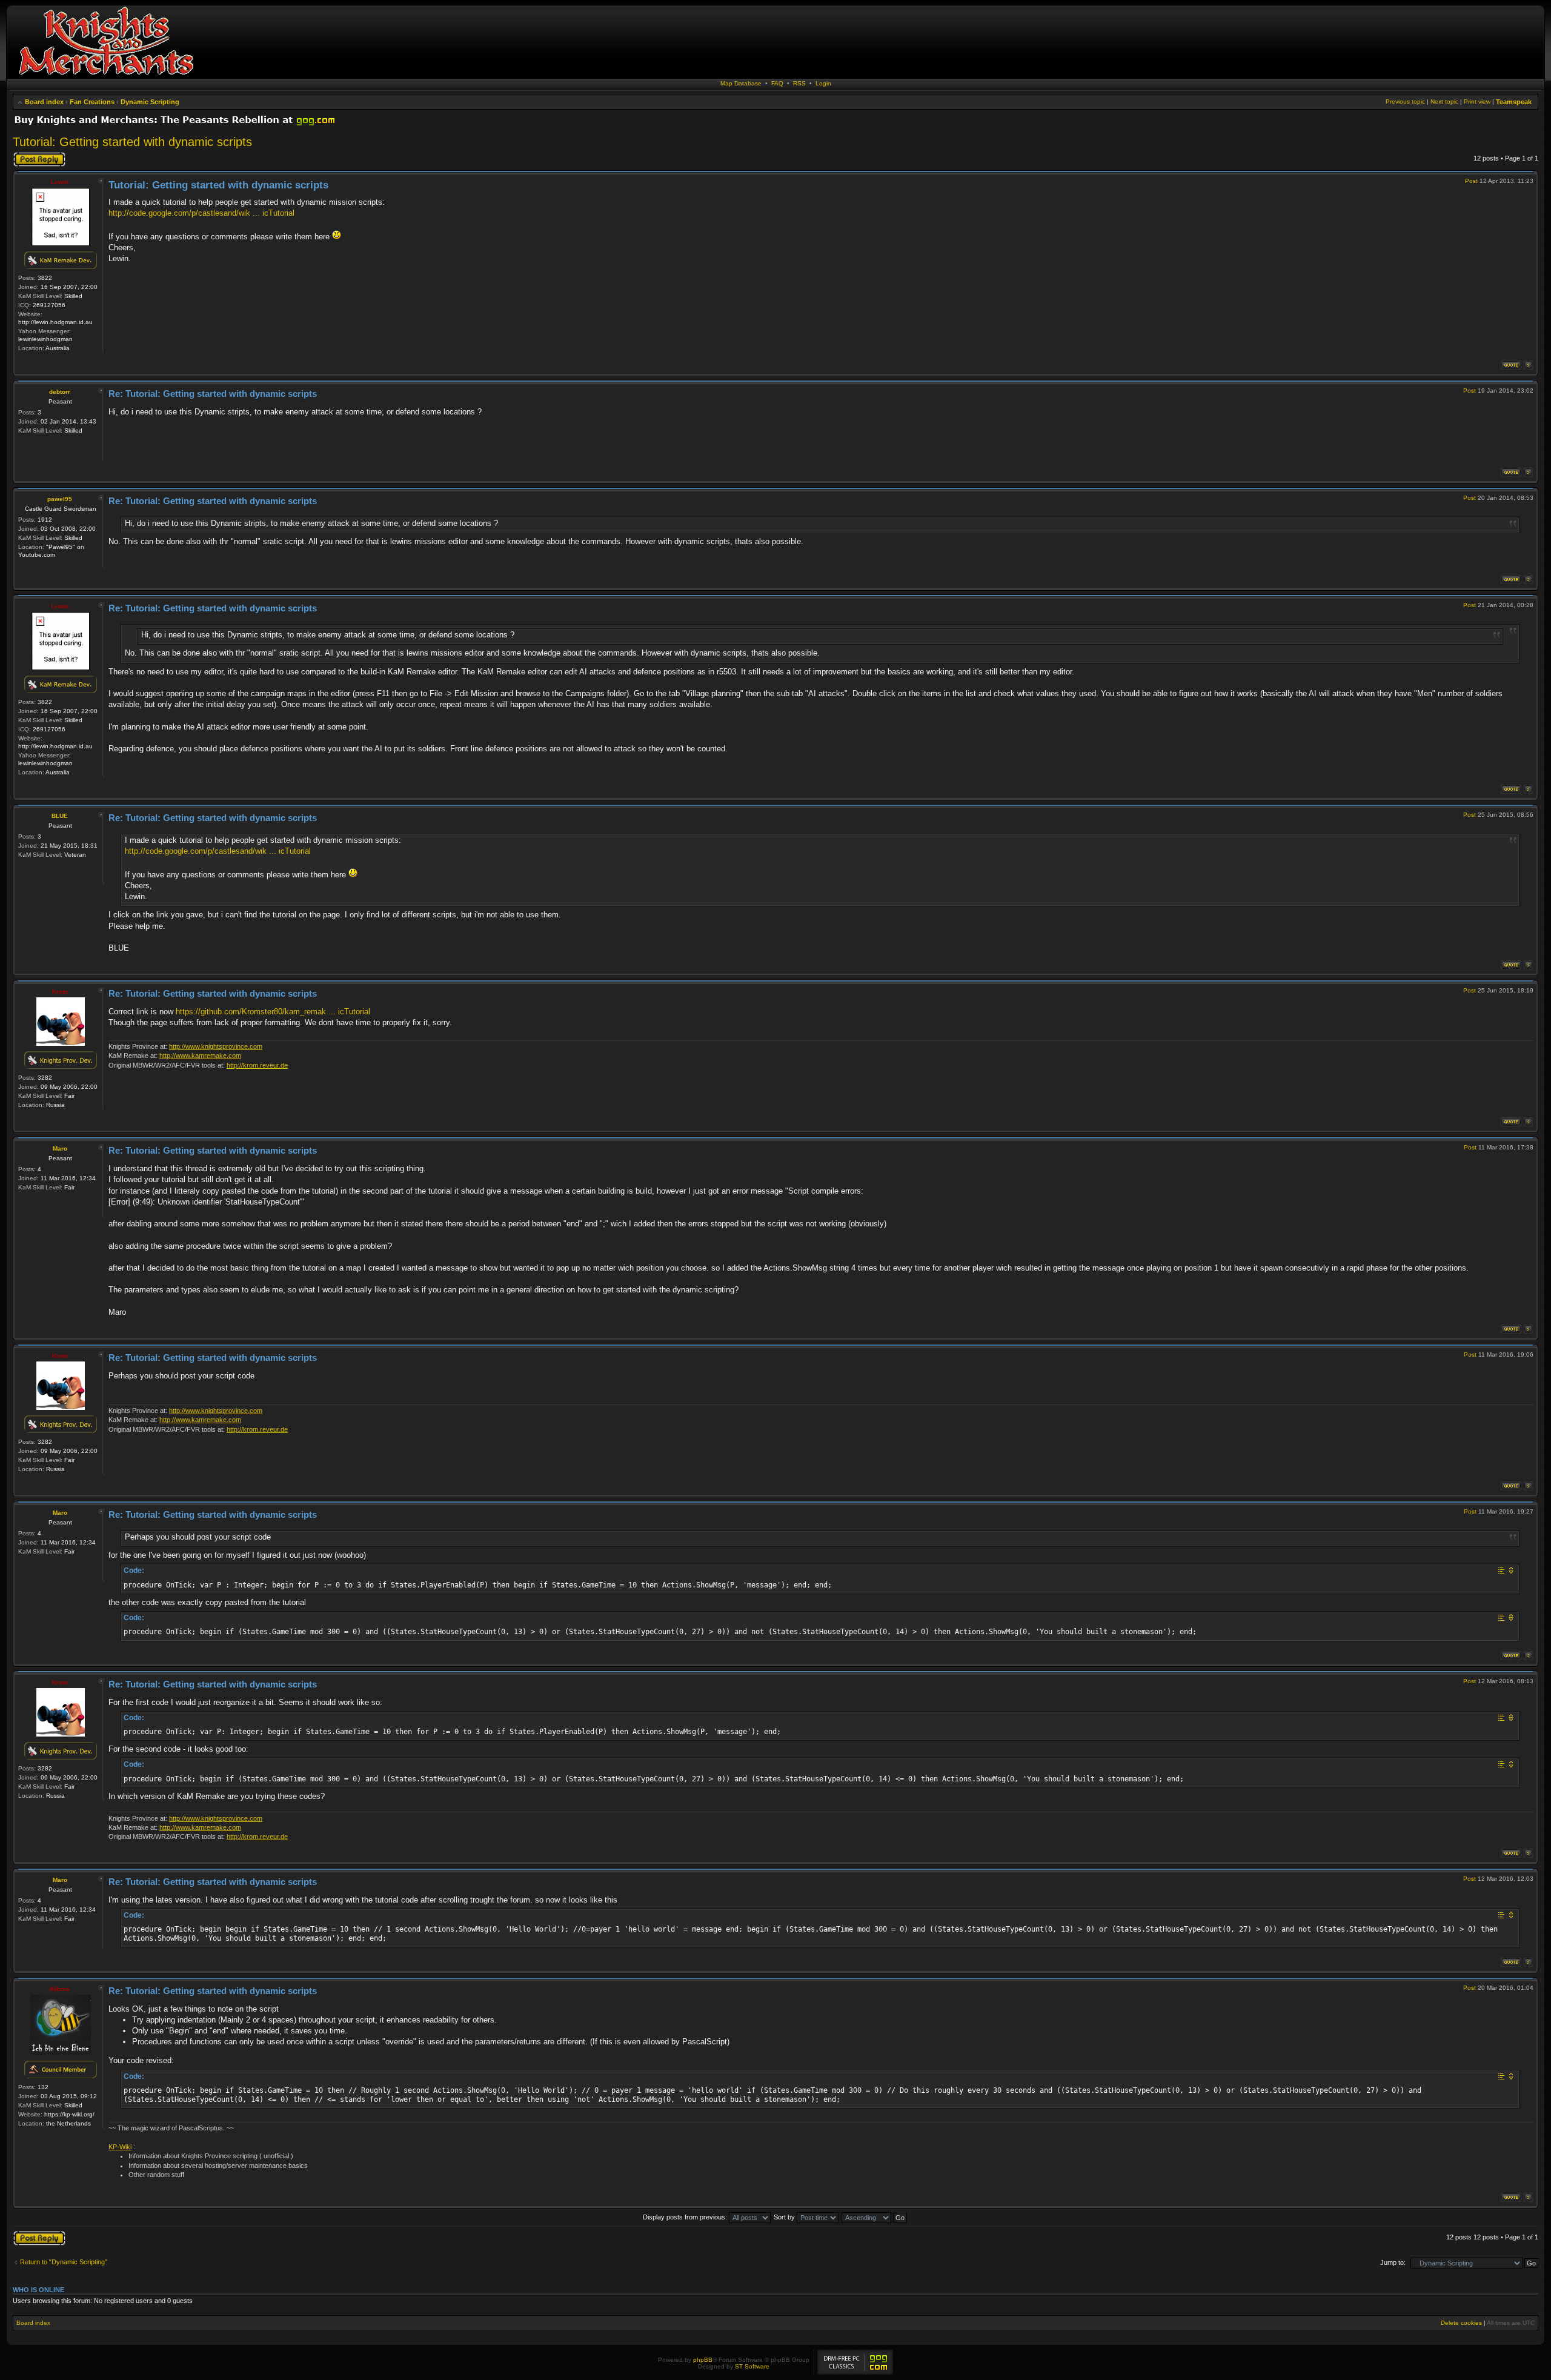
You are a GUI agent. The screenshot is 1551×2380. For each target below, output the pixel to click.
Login (823, 83)
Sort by (785, 2217)
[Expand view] (1511, 1570)
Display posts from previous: (686, 2217)
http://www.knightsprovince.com (216, 1046)
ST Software (752, 2366)
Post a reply (30, 155)
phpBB (703, 2360)
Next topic (1444, 101)
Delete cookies (1461, 2323)
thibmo (60, 1989)
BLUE (60, 816)
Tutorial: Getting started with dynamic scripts (132, 142)
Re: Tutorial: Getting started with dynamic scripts (213, 394)
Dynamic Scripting (150, 102)
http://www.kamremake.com (200, 1055)
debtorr (60, 392)
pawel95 (60, 499)
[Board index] (106, 75)
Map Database (741, 83)
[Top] (1528, 365)
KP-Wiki (120, 2147)
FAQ (777, 83)
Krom (60, 992)
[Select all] (1501, 1570)
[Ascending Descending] (875, 2217)
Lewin (60, 182)
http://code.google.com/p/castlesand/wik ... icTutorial (201, 213)
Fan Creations (92, 102)
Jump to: (1393, 2262)
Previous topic (1405, 101)
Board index (44, 102)
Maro (60, 1148)
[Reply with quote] (1511, 365)
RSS (799, 83)
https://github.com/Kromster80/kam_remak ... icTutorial (273, 1012)
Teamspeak (1514, 102)
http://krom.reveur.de (257, 1065)
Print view (1477, 101)
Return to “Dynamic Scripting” (64, 2262)
